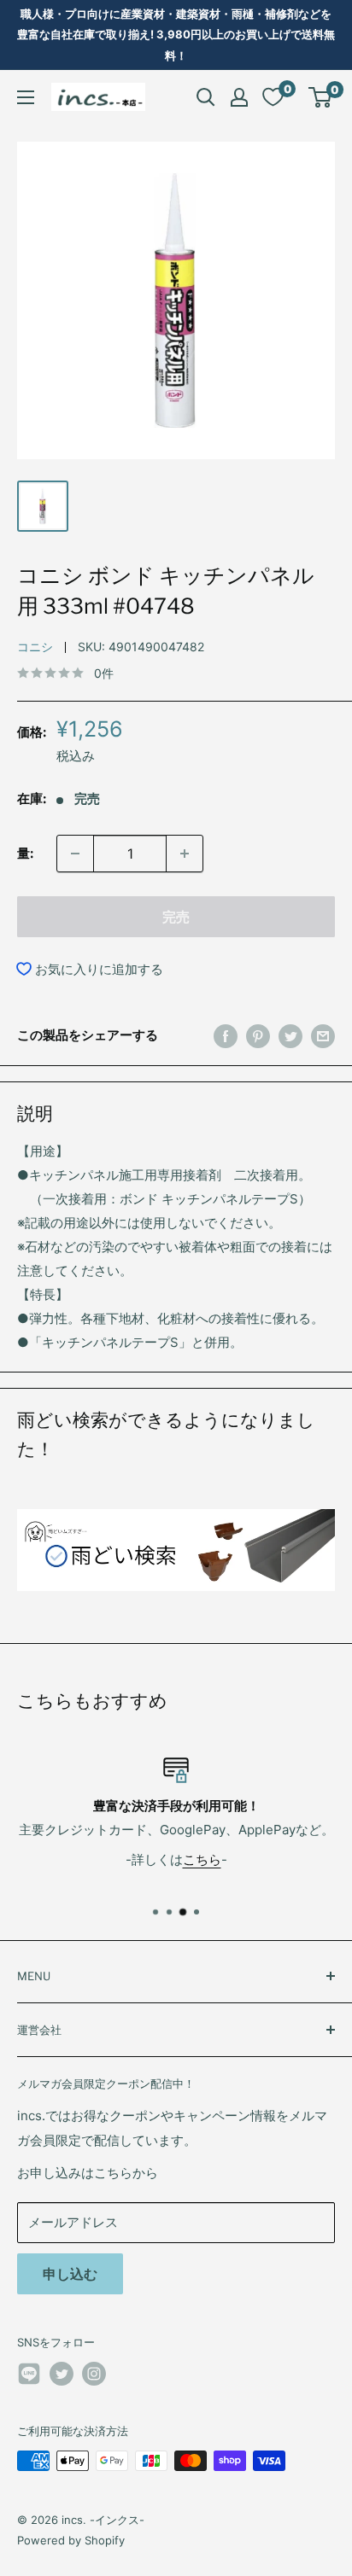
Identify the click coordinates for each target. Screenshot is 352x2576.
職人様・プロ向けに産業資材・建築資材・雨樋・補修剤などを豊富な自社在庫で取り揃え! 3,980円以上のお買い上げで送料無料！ (176, 35)
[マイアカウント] (239, 97)
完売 (176, 917)
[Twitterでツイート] (290, 1036)
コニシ (35, 647)
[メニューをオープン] (26, 97)
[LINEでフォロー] (29, 2377)
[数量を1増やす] (185, 854)
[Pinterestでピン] (258, 1036)
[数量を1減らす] (75, 854)
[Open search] (206, 97)
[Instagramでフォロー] (94, 2374)
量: (25, 853)
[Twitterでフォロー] (62, 2374)
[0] (321, 97)
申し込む (70, 2274)
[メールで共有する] (323, 1036)
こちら (202, 1859)
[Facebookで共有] (226, 1036)
